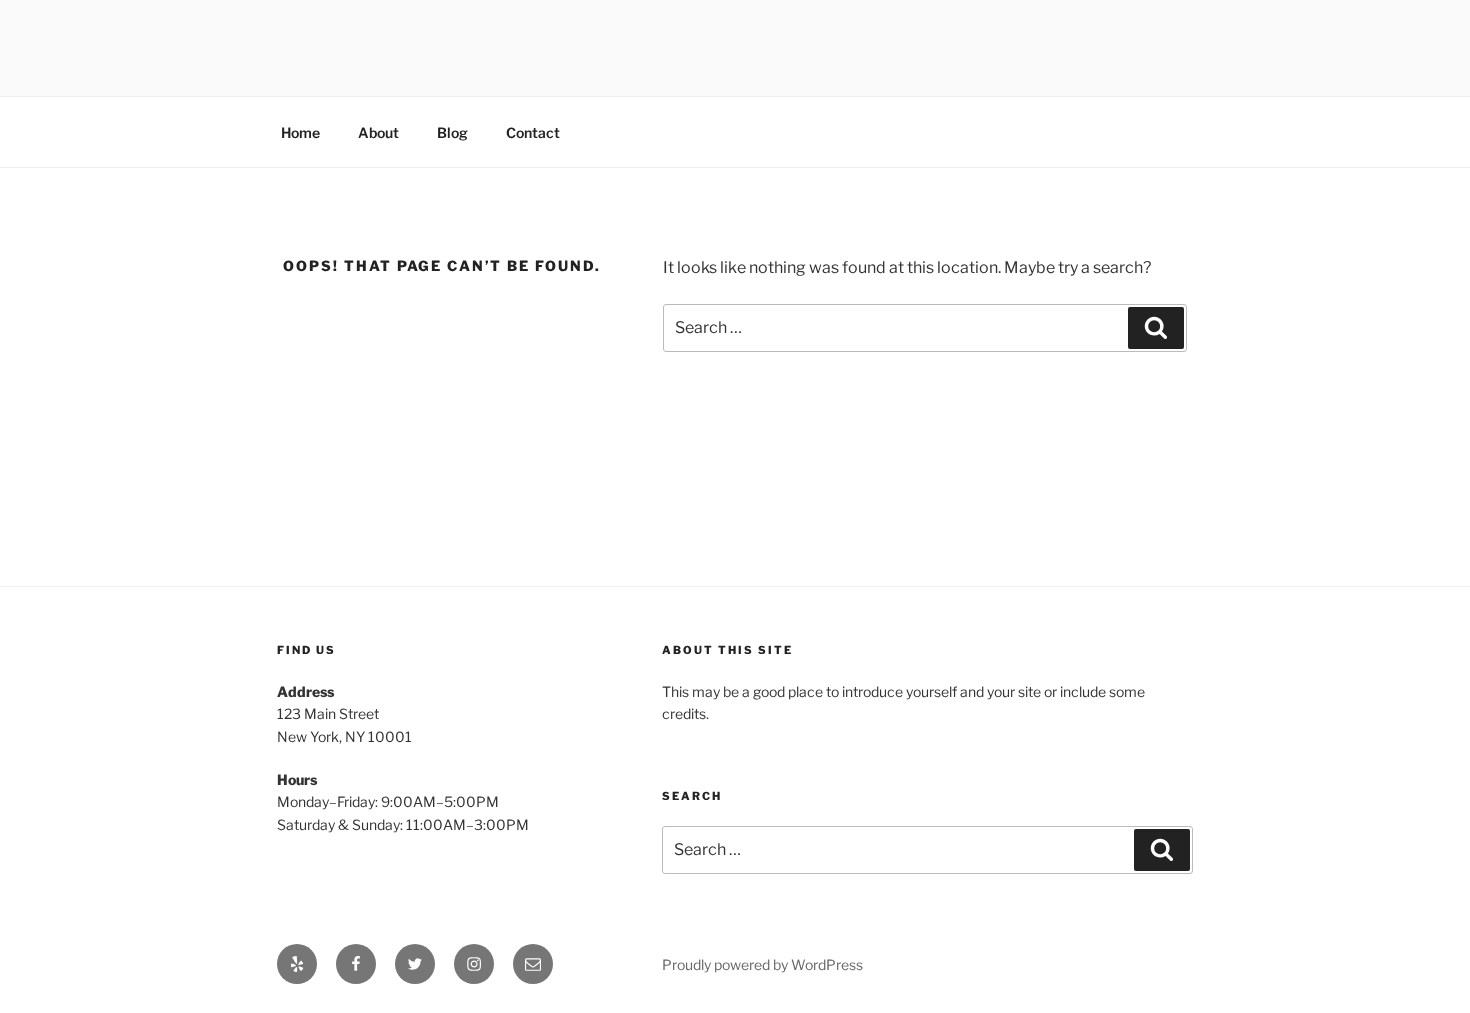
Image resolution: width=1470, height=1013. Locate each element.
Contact (533, 132)
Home (300, 132)
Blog (452, 132)
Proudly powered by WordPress (762, 964)
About (378, 132)
